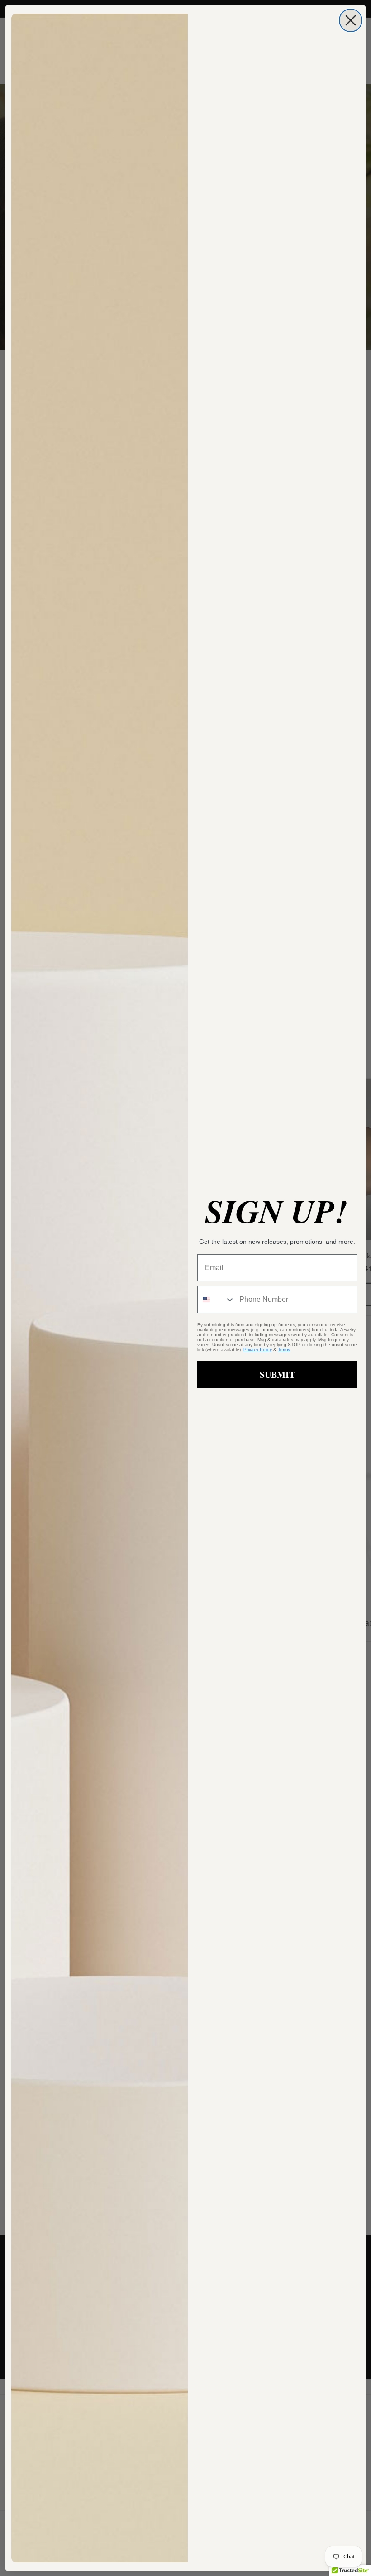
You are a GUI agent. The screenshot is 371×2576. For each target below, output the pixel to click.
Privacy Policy (258, 1350)
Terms (284, 1350)
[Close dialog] (351, 20)
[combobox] (216, 1300)
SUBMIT (277, 1374)
